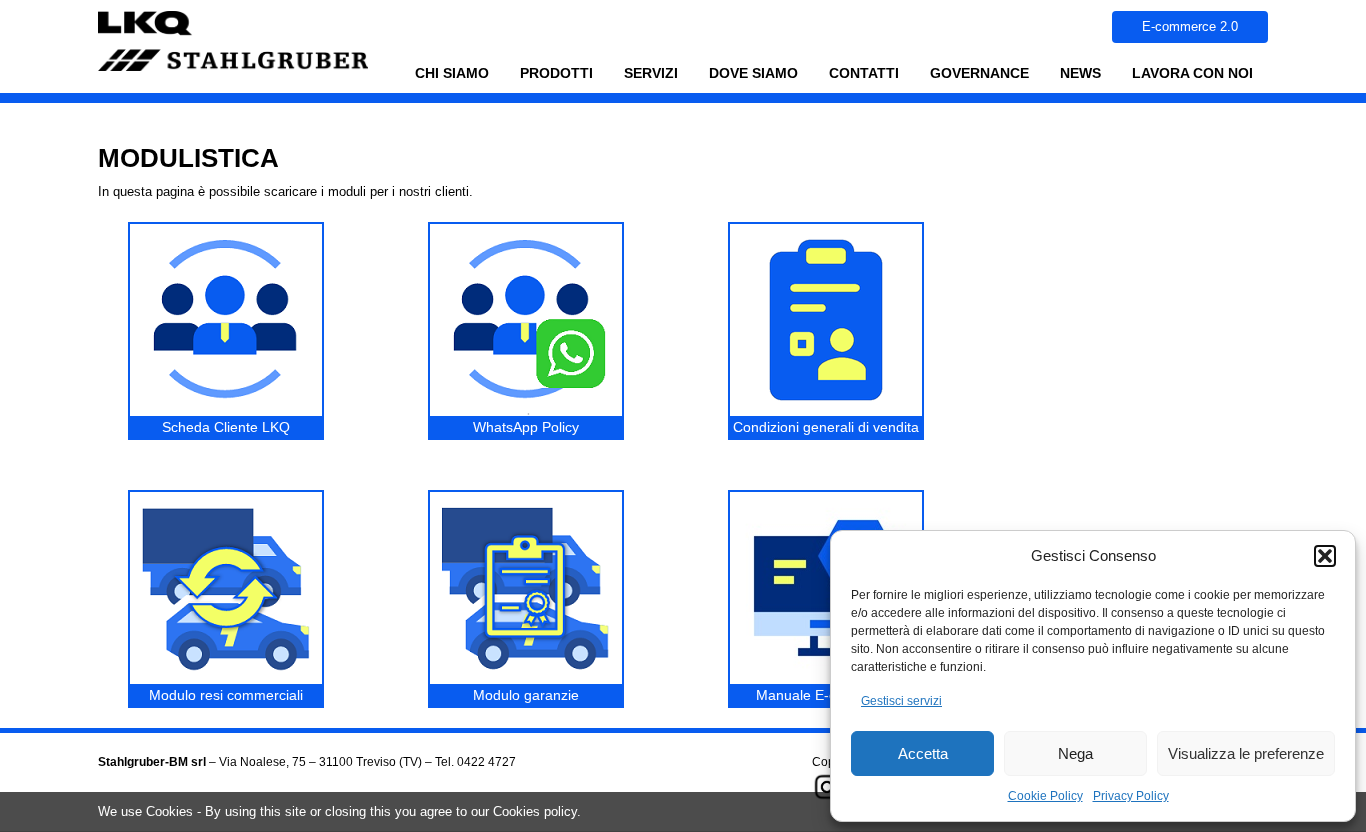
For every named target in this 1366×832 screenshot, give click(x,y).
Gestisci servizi (901, 701)
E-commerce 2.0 (1190, 26)
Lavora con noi (1192, 73)
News (1080, 73)
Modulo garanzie (526, 695)
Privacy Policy (1131, 796)
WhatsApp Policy (526, 427)
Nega (1075, 753)
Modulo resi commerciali (226, 695)
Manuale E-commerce (826, 695)
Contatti (864, 73)
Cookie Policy (1045, 796)
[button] (1325, 556)
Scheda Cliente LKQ (226, 427)
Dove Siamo (753, 73)
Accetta (923, 753)
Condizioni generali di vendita (826, 427)
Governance (972, 79)
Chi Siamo (452, 73)
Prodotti (549, 79)
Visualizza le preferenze (1246, 753)
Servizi (643, 79)
